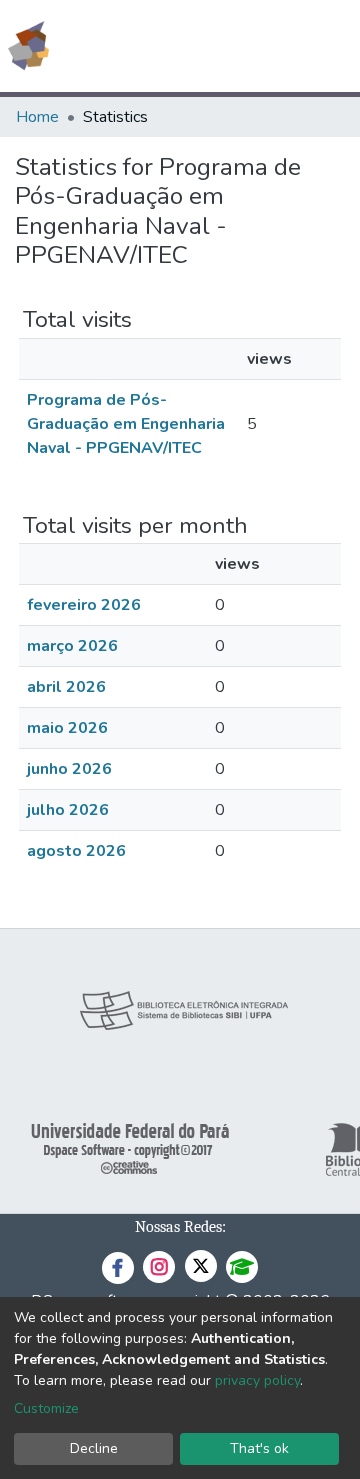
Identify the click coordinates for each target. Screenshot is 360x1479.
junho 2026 (69, 769)
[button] (228, 46)
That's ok (259, 1448)
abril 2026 (66, 687)
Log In (269, 46)
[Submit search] (199, 46)
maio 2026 (67, 728)
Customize (46, 1408)
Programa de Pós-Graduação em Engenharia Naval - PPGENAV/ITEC (126, 424)
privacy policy (257, 1380)
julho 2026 (68, 810)
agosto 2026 (76, 851)
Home (37, 117)
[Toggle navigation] (332, 46)
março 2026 (72, 646)
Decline (94, 1448)
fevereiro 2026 (84, 605)
